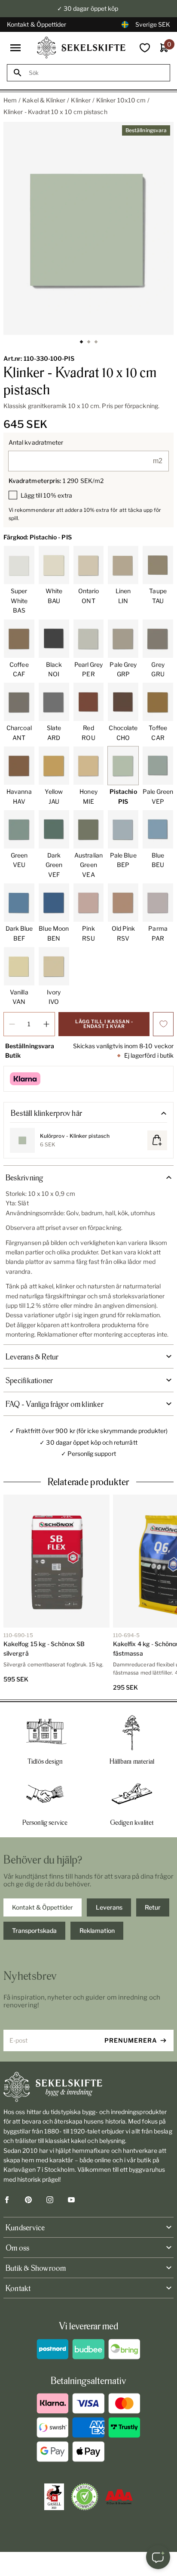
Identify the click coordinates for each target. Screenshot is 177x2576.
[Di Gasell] (54, 2497)
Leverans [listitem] (109, 1907)
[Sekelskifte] (88, 2087)
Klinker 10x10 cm (121, 100)
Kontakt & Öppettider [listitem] (43, 1907)
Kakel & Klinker (44, 100)
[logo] (81, 48)
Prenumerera (131, 2040)
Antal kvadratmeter (36, 442)
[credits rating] (119, 2497)
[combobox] (96, 73)
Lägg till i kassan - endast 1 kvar (104, 1024)
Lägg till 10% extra (46, 495)
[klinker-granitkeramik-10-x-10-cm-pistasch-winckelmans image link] (88, 228)
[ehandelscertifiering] (85, 2497)
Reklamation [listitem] (97, 1930)
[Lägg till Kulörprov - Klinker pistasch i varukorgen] (157, 1140)
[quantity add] (46, 1024)
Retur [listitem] (153, 1907)
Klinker (81, 100)
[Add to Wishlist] (163, 1024)
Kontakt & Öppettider (37, 24)
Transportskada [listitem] (34, 1930)
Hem (10, 100)
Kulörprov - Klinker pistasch (75, 1136)
